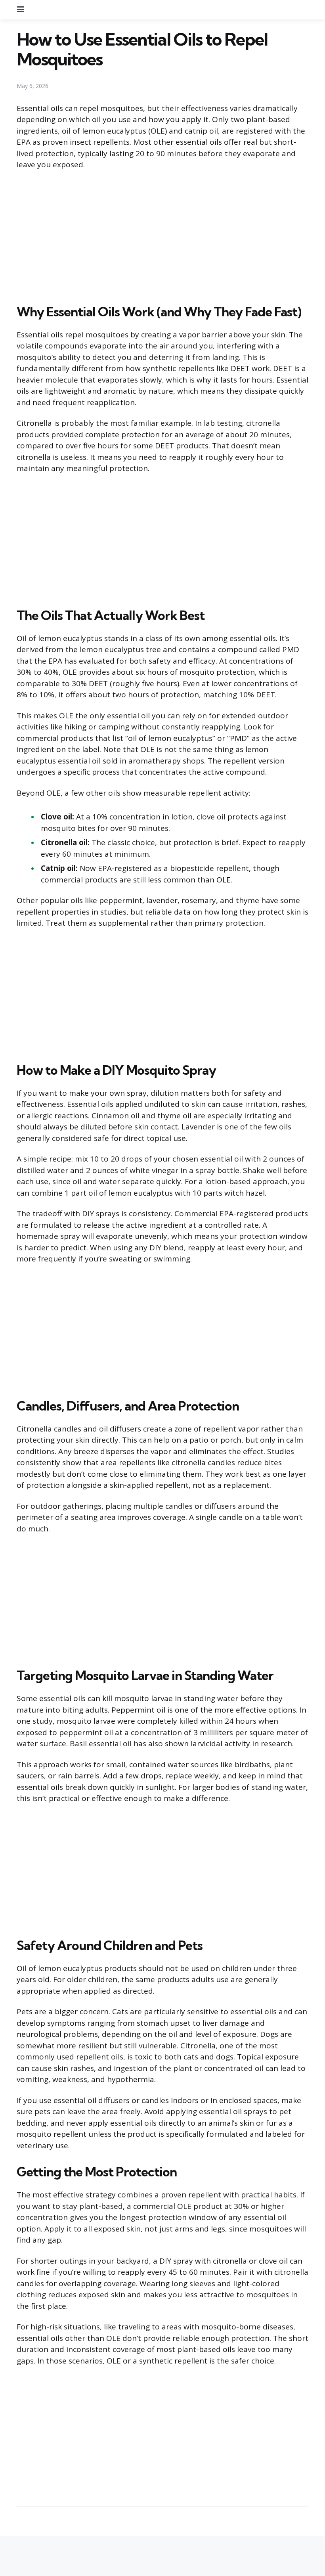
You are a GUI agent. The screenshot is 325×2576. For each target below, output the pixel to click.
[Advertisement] (162, 235)
